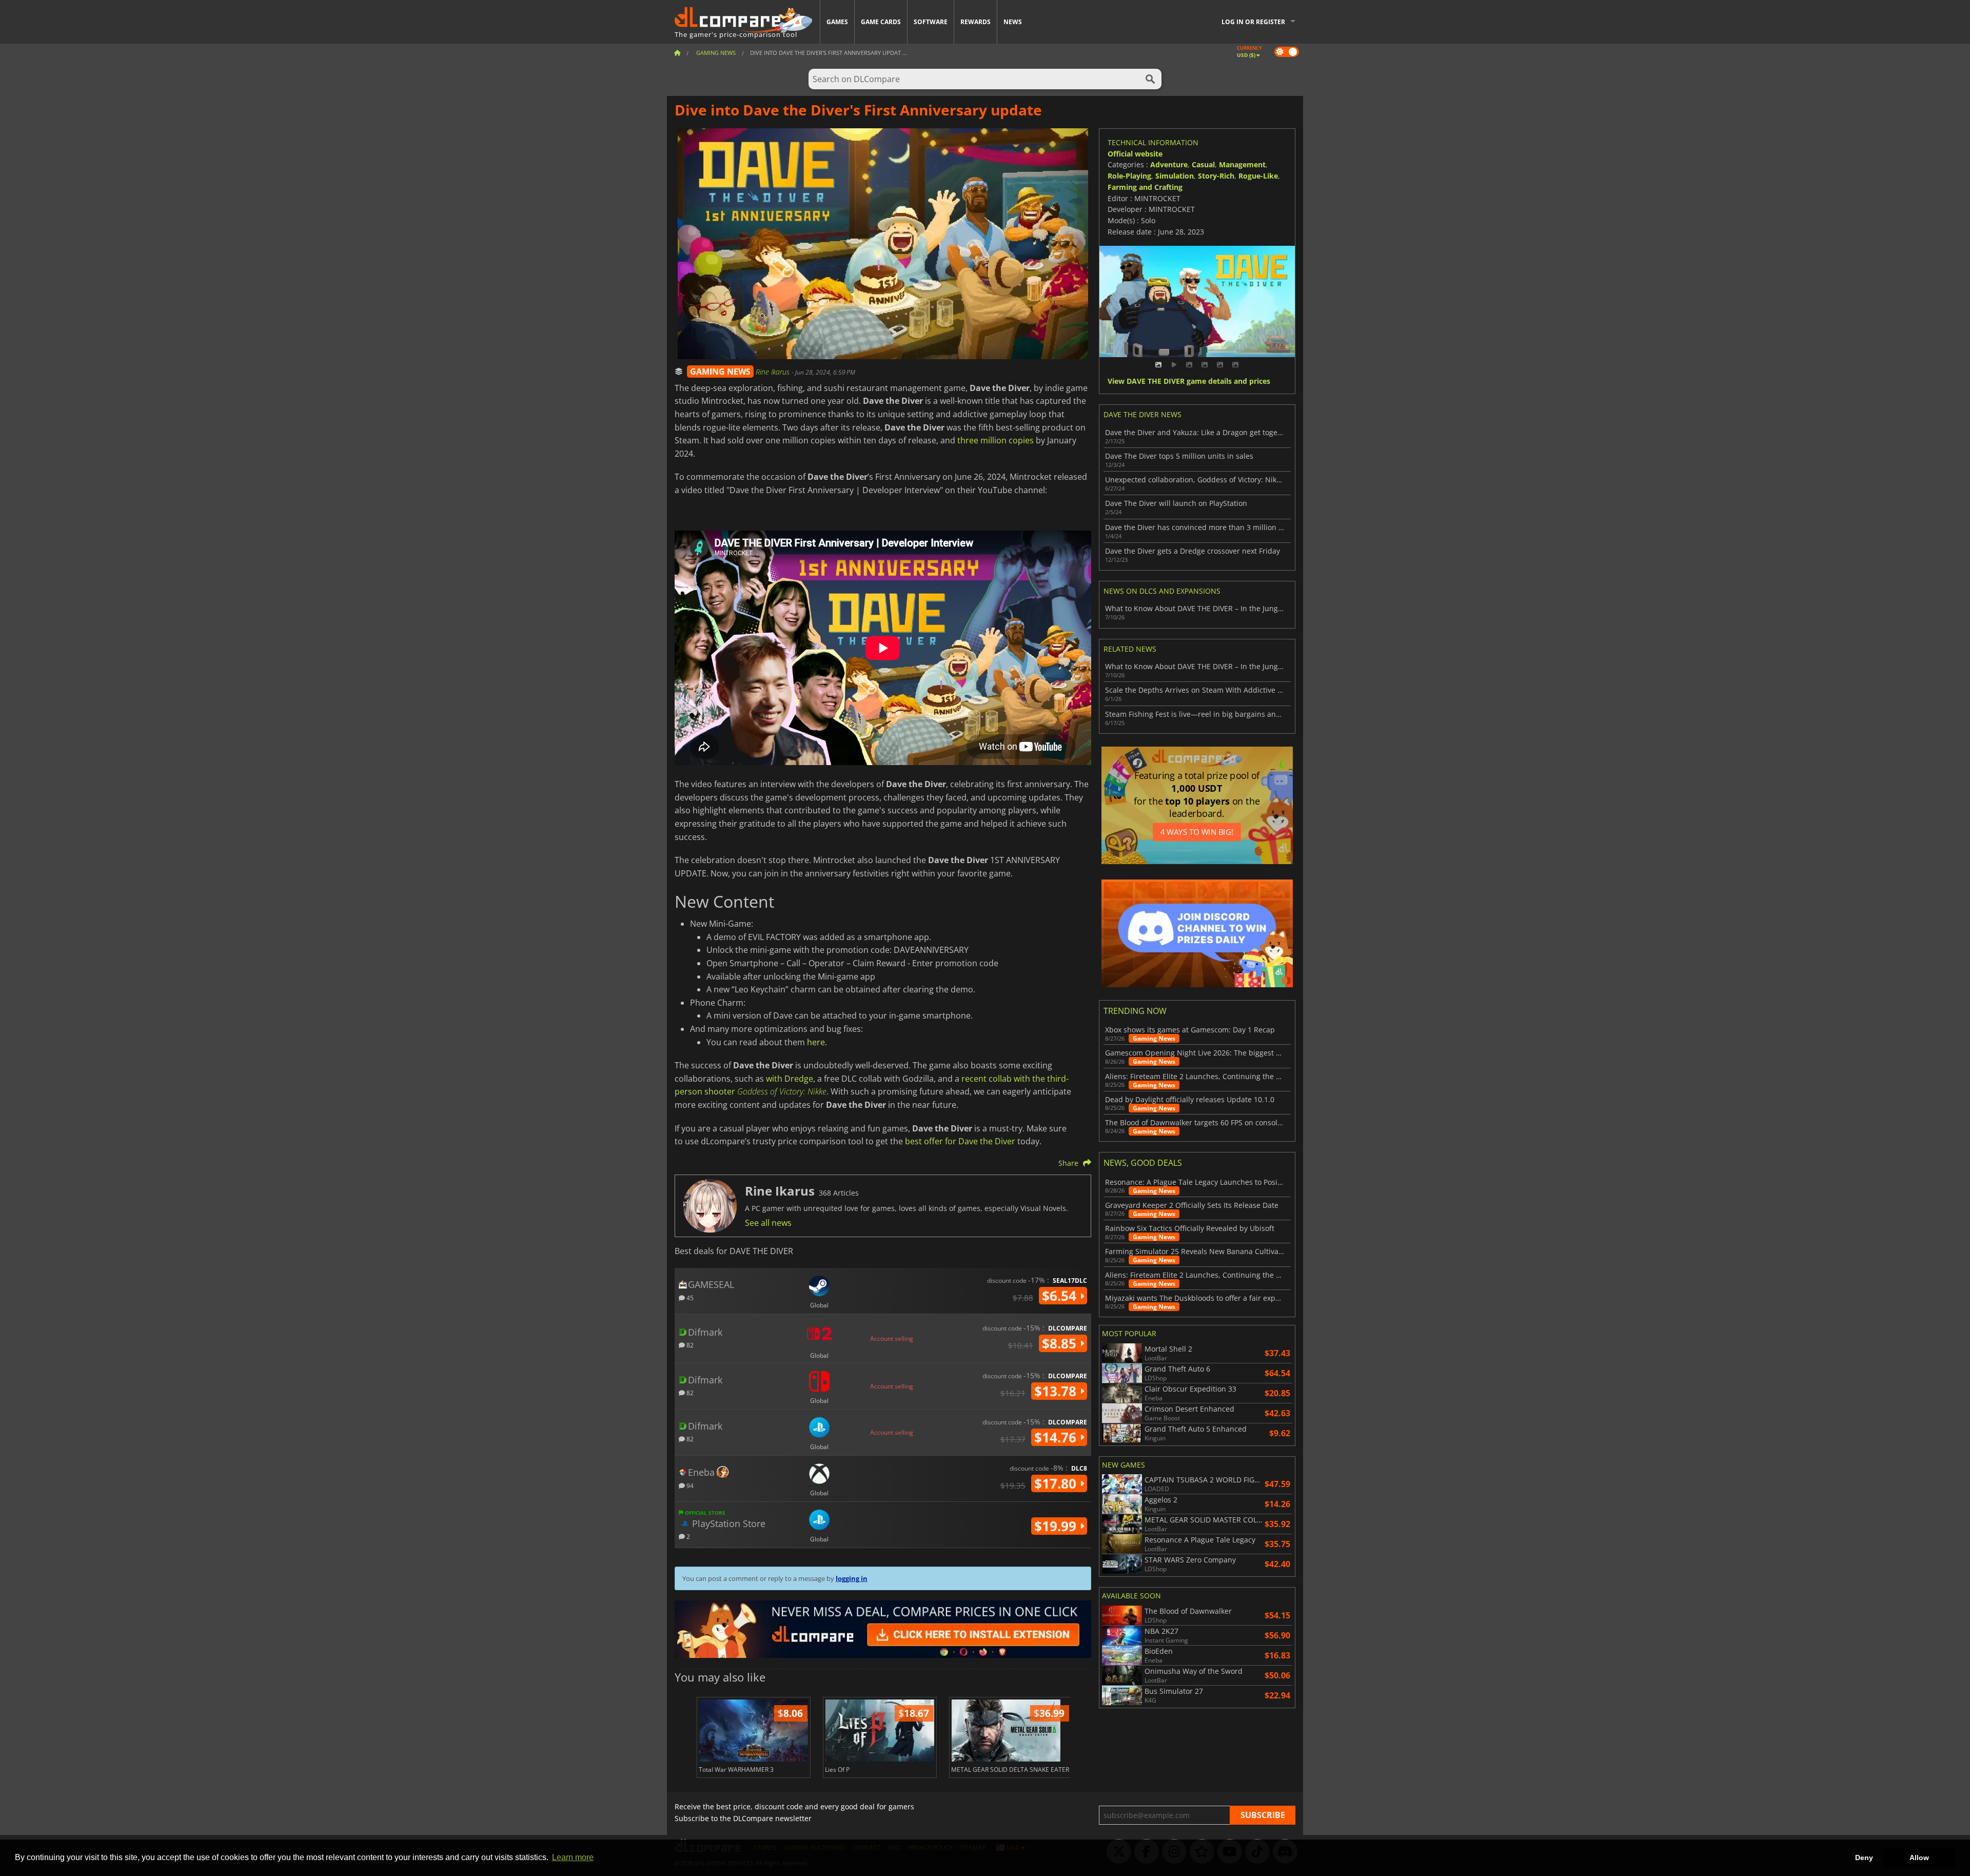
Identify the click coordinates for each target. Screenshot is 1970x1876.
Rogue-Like (1258, 176)
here (816, 1042)
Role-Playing (1129, 176)
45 (689, 1297)
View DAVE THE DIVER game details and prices (1189, 382)
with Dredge (790, 1079)
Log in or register (1253, 22)
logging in (852, 1578)
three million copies (996, 440)
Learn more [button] (573, 1857)
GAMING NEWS (720, 372)
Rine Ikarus (774, 372)
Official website (1135, 154)
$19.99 (1057, 1526)
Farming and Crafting (1145, 187)
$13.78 (1057, 1391)
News (1013, 22)
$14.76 (1057, 1437)
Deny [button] (1864, 1858)
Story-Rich (1216, 176)
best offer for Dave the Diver (960, 1141)
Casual (1203, 164)
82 (689, 1345)
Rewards (976, 22)
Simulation (1175, 176)
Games (837, 22)
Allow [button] (1919, 1858)
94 (689, 1485)
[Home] (677, 53)
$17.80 (1057, 1483)
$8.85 (1061, 1343)
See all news (768, 1223)
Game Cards (881, 22)
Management (1242, 164)
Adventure (1169, 164)
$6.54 (1061, 1296)
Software (931, 22)
